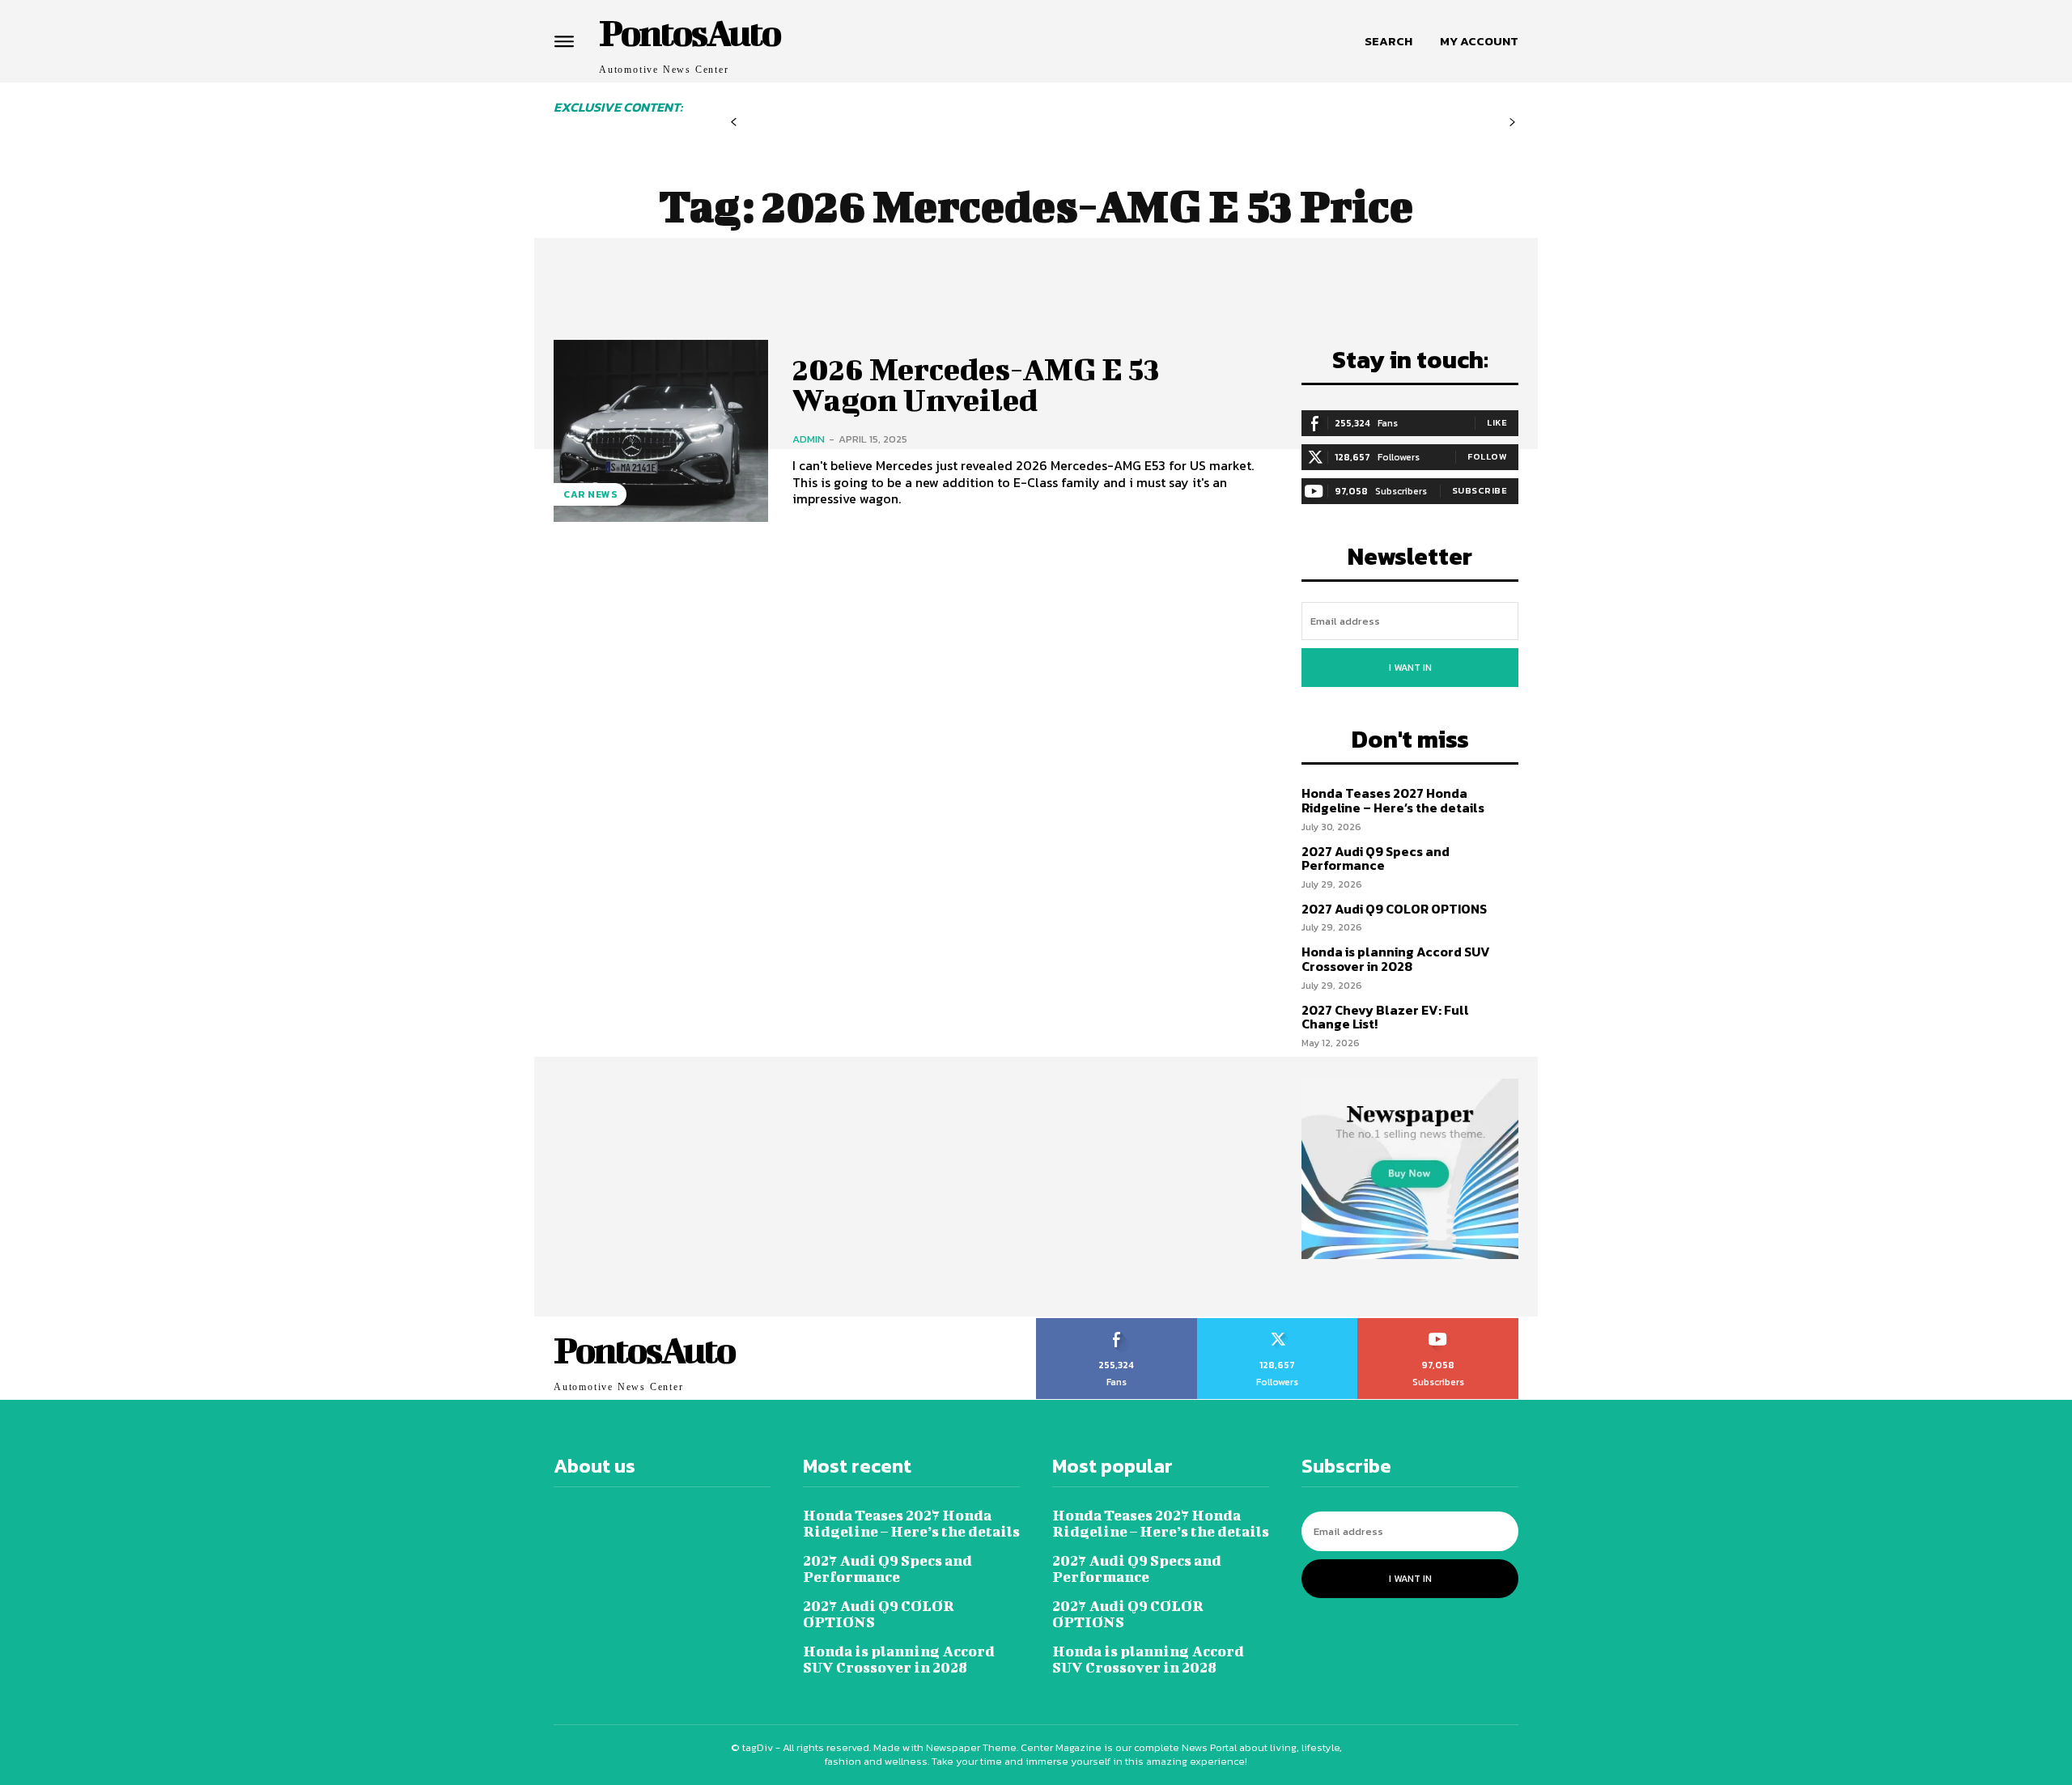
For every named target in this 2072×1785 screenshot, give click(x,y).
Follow (1487, 456)
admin (809, 439)
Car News (590, 494)
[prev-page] (734, 123)
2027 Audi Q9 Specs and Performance (1376, 859)
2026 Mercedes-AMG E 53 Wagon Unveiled (976, 384)
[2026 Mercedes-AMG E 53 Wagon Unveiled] (661, 431)
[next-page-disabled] (1512, 123)
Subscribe (1480, 490)
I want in (1410, 668)
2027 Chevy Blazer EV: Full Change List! (1385, 1017)
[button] (1388, 41)
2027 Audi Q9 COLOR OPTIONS (1394, 909)
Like (1497, 422)
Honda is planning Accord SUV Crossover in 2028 (1396, 959)
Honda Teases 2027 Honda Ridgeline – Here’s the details (1393, 800)
